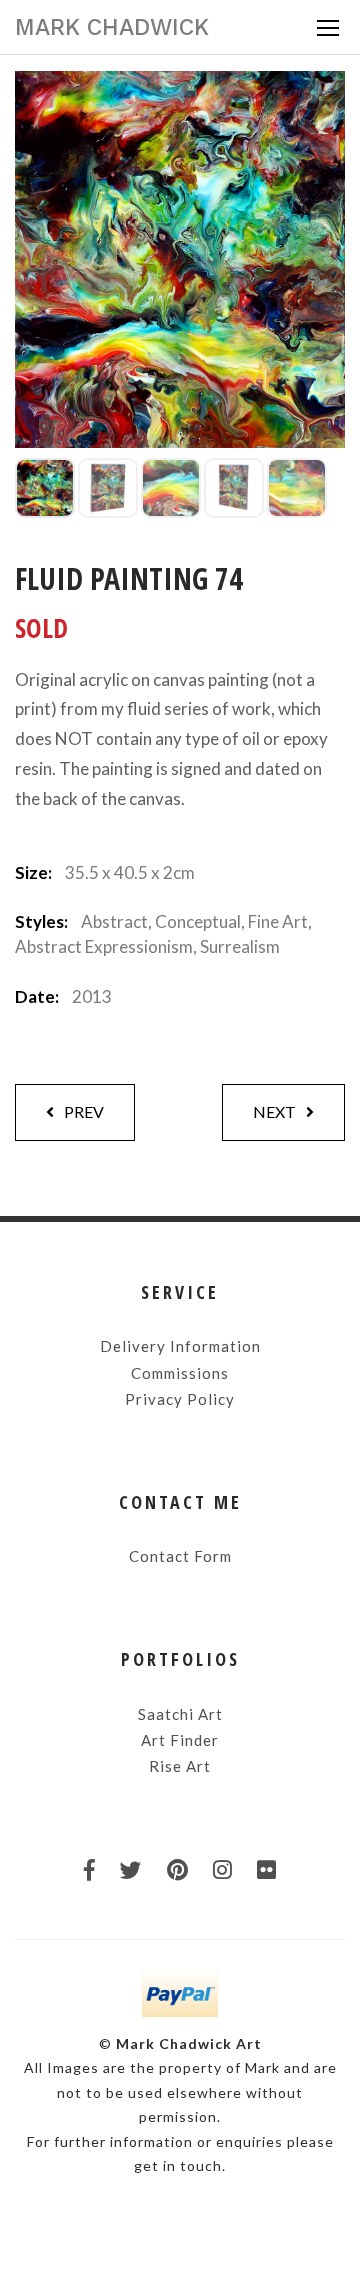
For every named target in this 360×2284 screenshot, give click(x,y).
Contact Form (180, 1556)
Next (274, 1111)
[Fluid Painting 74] (45, 488)
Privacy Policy (180, 1399)
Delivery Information (180, 1346)
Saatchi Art (180, 1714)
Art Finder (180, 1740)
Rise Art (180, 1766)
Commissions (180, 1373)
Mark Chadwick (112, 27)
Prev (84, 1111)
